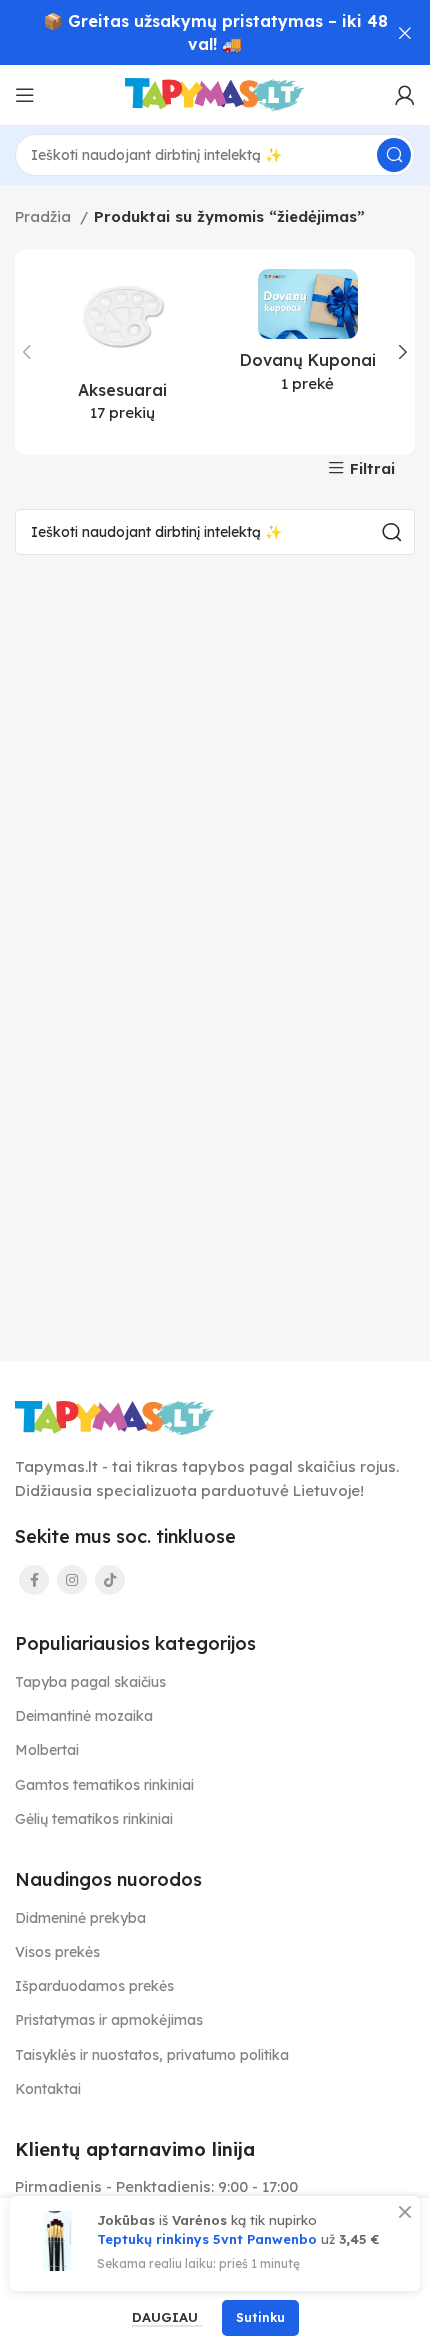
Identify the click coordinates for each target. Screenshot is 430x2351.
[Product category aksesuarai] (122, 352)
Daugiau (167, 2317)
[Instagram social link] (72, 1580)
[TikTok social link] (110, 1580)
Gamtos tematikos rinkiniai (104, 1785)
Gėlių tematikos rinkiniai (94, 1819)
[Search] (394, 155)
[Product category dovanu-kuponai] (307, 337)
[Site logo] (215, 93)
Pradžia (45, 216)
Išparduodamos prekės (94, 1986)
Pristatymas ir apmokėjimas (109, 2020)
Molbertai (47, 1750)
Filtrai (372, 468)
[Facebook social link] (34, 1580)
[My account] (405, 95)
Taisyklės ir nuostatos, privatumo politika (152, 2055)
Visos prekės (57, 1952)
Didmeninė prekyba (80, 1918)
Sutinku (260, 2317)
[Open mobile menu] (25, 95)
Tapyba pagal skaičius (90, 1682)
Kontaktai (48, 2089)
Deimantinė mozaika (84, 1716)
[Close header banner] (405, 32)
